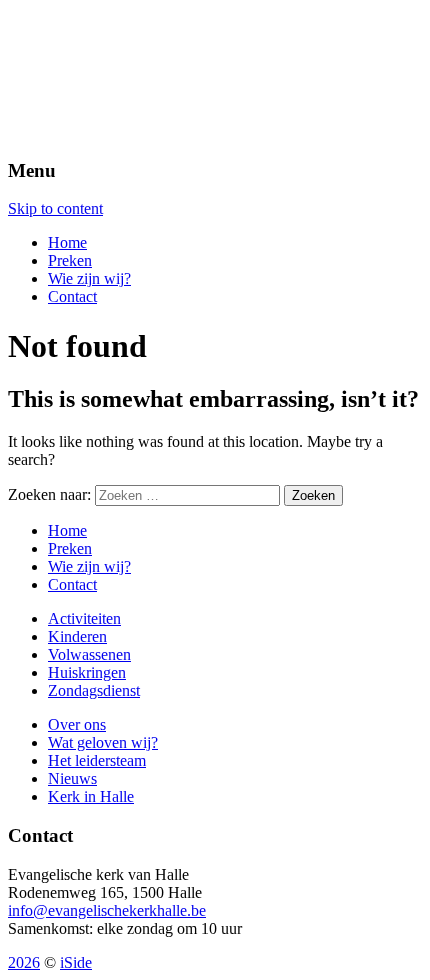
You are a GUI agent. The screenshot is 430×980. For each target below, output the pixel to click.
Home (67, 242)
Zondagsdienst (94, 690)
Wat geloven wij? (103, 742)
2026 (24, 962)
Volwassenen (89, 654)
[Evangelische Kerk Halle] (215, 74)
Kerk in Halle (91, 796)
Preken (70, 260)
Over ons (77, 724)
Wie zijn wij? (89, 278)
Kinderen (77, 636)
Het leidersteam (97, 760)
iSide (76, 962)
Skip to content (55, 208)
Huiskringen (87, 672)
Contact (72, 296)
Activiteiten (84, 618)
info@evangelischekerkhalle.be (107, 910)
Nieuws (72, 778)
